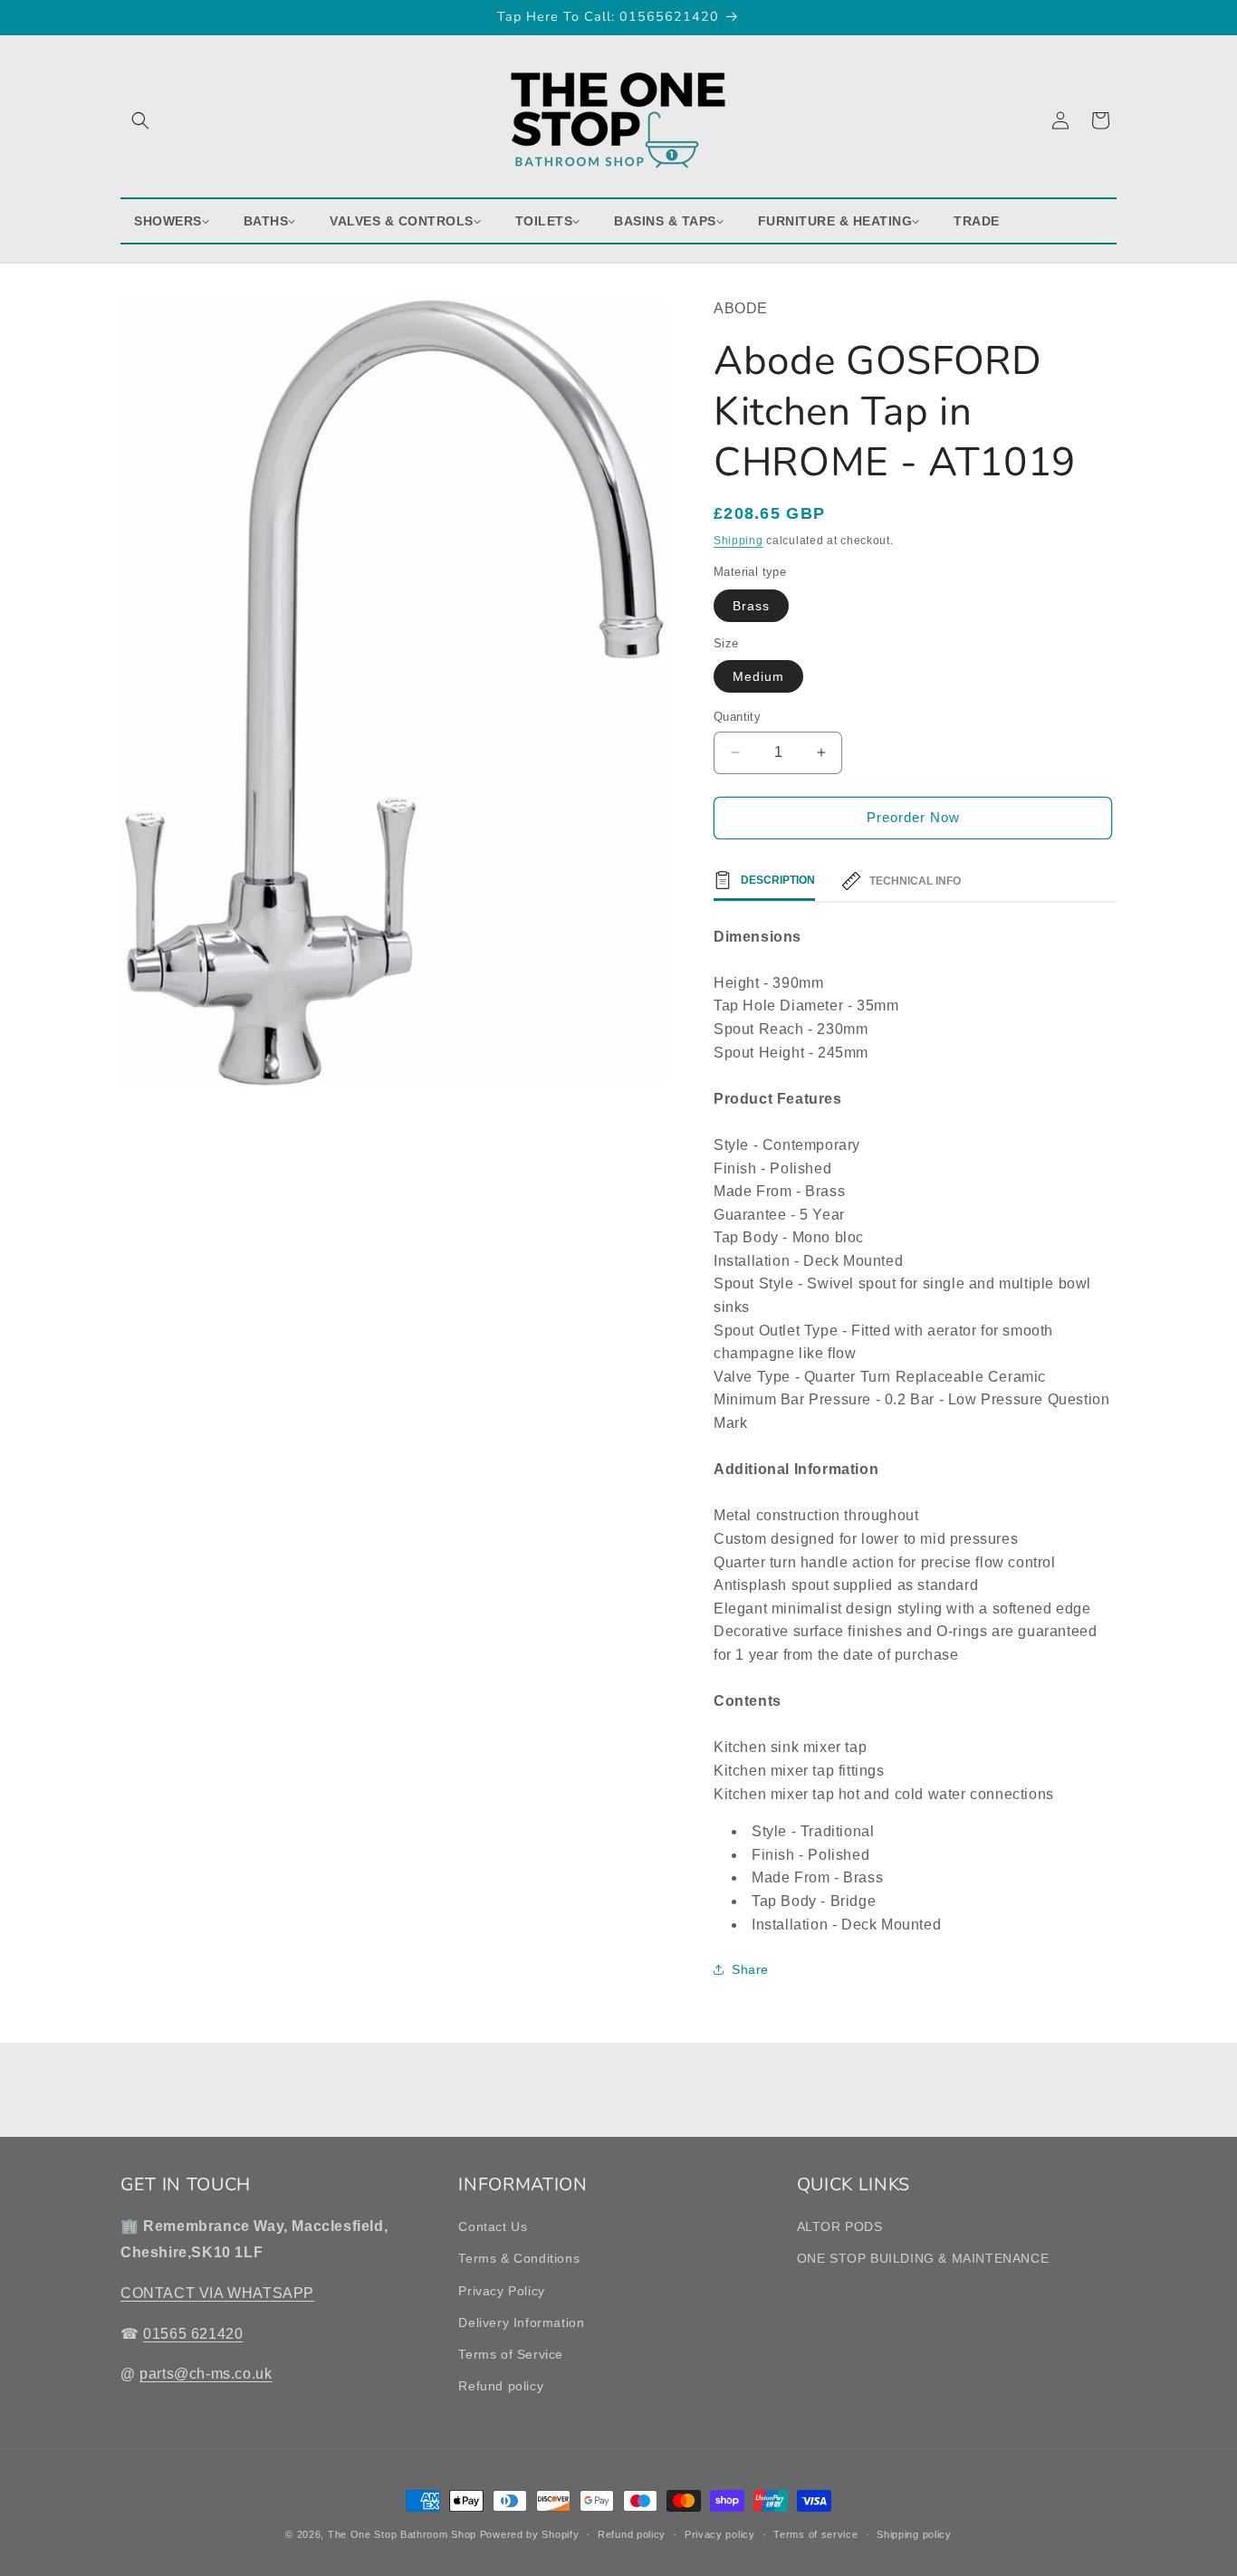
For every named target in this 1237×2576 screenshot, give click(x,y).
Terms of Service (511, 2354)
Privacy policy (720, 2533)
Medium (758, 676)
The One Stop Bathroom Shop (402, 2534)
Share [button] (750, 1969)
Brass (751, 606)
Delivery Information (521, 2322)
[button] (140, 120)
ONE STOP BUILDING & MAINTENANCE (923, 2259)
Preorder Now (913, 817)
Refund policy (501, 2386)
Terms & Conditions (519, 2259)
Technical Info (915, 881)
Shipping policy (914, 2533)
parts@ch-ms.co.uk (206, 2375)
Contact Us (493, 2226)
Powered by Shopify (530, 2534)
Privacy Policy (501, 2291)
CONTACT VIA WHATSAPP (217, 2293)
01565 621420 (193, 2334)
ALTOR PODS (840, 2226)
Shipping (738, 541)
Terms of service (815, 2533)
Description (778, 880)
